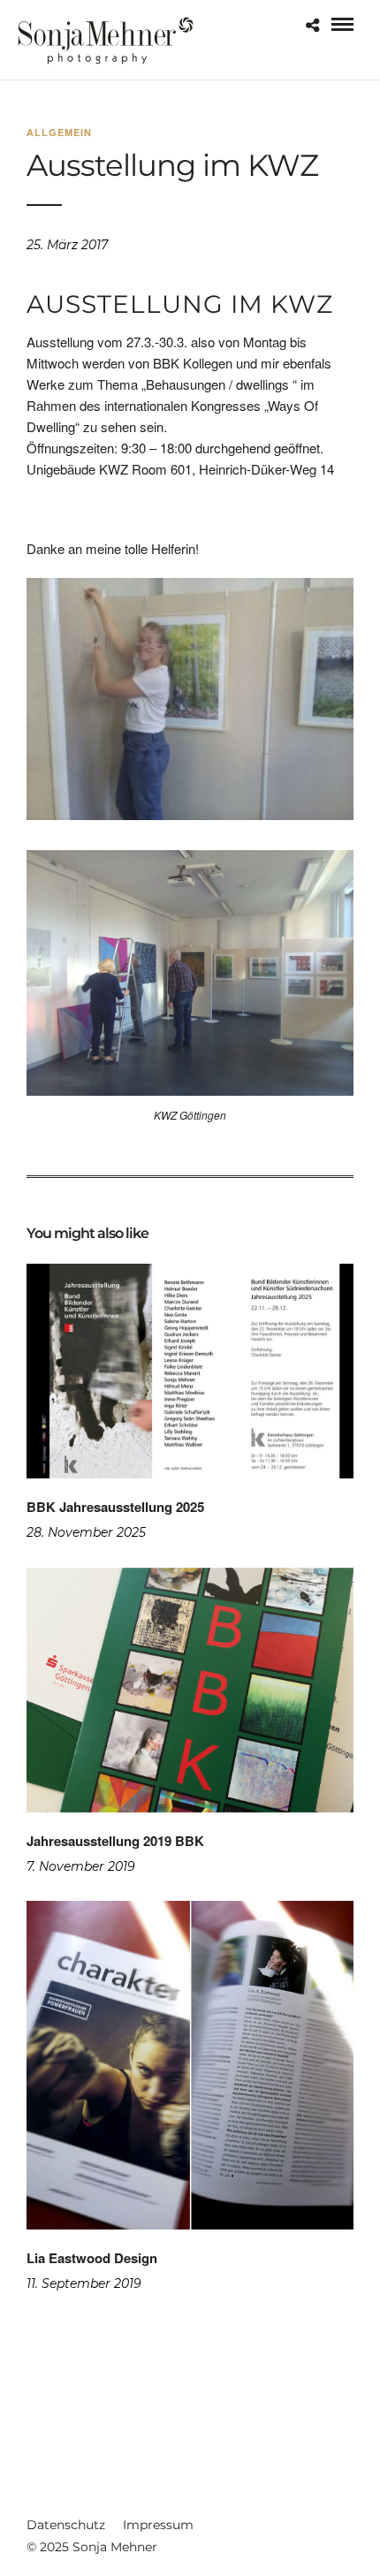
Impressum (158, 2525)
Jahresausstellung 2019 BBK (115, 1841)
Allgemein (59, 132)
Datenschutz (66, 2525)
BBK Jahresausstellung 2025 (115, 1507)
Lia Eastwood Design (92, 2258)
